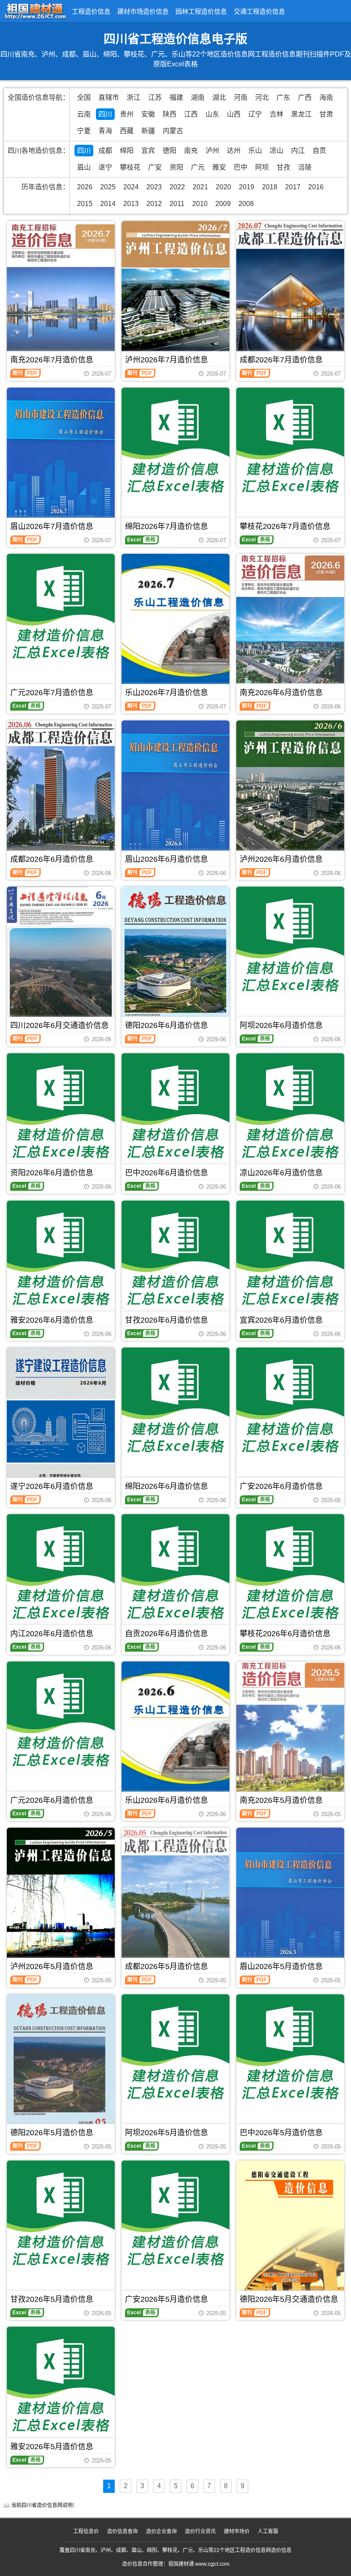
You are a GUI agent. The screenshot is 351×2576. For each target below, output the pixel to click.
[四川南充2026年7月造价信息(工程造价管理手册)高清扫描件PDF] (61, 293)
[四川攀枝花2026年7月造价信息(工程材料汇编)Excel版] (290, 442)
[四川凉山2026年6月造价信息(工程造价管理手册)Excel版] (290, 1107)
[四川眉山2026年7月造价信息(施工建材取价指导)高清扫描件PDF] (61, 459)
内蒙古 (173, 131)
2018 (270, 187)
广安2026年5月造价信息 (167, 2299)
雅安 (219, 167)
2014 (108, 204)
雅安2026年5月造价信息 (52, 2447)
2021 (200, 187)
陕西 (170, 114)
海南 (326, 97)
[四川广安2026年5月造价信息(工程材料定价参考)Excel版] (175, 2214)
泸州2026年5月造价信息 (52, 1966)
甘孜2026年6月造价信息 (167, 1320)
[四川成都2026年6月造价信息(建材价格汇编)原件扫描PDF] (61, 792)
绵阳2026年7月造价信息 (167, 526)
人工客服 (268, 2531)
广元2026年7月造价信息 (52, 693)
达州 (234, 151)
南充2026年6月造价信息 (281, 693)
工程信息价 (86, 2531)
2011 (177, 204)
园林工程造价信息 (201, 11)
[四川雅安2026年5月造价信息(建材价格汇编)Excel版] (61, 2381)
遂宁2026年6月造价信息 (52, 1486)
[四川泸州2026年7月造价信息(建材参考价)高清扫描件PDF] (175, 293)
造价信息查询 (122, 2531)
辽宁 (255, 114)
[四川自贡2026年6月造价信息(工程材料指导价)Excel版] (175, 1568)
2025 (108, 187)
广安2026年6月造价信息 (281, 1486)
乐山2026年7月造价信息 (167, 693)
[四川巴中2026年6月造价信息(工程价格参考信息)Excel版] (175, 1107)
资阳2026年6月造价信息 (52, 1173)
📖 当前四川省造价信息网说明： (41, 2505)
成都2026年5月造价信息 (167, 1966)
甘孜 (283, 167)
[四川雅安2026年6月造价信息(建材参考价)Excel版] (61, 1255)
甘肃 (326, 114)
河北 (262, 97)
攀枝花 (130, 167)
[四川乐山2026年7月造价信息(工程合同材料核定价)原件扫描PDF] (175, 625)
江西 (191, 114)
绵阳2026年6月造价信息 (167, 1486)
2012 (154, 204)
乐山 (255, 151)
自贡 (319, 151)
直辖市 (109, 97)
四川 (105, 114)
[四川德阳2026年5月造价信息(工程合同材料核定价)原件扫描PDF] (61, 2066)
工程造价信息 (91, 11)
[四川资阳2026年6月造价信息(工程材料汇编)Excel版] (61, 1107)
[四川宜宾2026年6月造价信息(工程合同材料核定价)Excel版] (290, 1255)
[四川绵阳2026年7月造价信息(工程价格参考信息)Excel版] (175, 442)
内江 (298, 151)
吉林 (277, 114)
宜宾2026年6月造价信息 (281, 1320)
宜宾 (148, 151)
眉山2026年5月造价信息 (281, 1966)
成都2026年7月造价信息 (281, 360)
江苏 (155, 97)
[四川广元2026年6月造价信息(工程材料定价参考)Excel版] (61, 1715)
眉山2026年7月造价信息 (52, 526)
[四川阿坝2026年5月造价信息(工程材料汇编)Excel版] (175, 2048)
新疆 (148, 131)
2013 (131, 204)
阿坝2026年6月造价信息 (281, 1025)
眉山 (84, 167)
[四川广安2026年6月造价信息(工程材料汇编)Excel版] (290, 1402)
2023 (154, 187)
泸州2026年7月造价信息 (167, 360)
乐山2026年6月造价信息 (167, 1800)
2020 (223, 187)
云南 (84, 114)
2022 (177, 187)
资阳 (176, 167)
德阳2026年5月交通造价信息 (289, 2299)
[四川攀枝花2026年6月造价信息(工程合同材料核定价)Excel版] (290, 1568)
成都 (105, 151)
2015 (85, 204)
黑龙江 (301, 114)
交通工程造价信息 (259, 11)
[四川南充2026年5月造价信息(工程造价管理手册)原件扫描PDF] (290, 1733)
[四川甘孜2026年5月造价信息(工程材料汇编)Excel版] (61, 2214)
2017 (293, 187)
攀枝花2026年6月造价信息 (285, 1634)
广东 (283, 97)
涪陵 (305, 167)
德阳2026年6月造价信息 (167, 1025)
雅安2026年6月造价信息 (52, 1320)
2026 (85, 187)
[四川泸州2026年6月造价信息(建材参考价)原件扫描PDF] (290, 792)
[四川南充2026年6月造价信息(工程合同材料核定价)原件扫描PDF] (290, 625)
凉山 (277, 151)
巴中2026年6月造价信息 (167, 1173)
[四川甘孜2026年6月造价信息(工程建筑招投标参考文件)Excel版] (175, 1255)
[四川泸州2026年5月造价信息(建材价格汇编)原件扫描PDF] (61, 1899)
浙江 (134, 97)
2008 (246, 204)
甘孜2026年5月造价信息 (52, 2299)
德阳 (170, 151)
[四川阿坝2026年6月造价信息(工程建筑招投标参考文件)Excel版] (290, 941)
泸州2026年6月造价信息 (281, 859)
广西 (305, 97)
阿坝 (262, 167)
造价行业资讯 (200, 2531)
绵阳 (127, 151)
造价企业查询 (161, 2531)
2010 (200, 204)
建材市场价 (237, 2531)
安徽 (148, 114)
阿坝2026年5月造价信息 (167, 2133)
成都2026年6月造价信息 (52, 859)
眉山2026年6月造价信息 (167, 859)
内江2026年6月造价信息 (52, 1634)
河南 (241, 97)
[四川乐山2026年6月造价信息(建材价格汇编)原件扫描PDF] (175, 1733)
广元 (198, 167)
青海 (105, 131)
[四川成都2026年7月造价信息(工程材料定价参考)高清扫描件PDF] (290, 293)
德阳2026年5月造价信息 (52, 2133)
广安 (155, 167)
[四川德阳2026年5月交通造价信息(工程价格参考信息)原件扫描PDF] (290, 2232)
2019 (247, 187)
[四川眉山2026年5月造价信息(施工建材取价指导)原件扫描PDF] (290, 1899)
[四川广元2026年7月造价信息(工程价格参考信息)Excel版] (61, 608)
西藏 (127, 131)
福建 (176, 97)
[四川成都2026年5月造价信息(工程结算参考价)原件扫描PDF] (175, 1899)
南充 (191, 151)
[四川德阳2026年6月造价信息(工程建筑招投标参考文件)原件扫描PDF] (175, 958)
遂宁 (105, 167)
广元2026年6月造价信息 (52, 1800)
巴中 (241, 167)
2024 (131, 187)
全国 (84, 97)
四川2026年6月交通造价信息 (59, 1025)
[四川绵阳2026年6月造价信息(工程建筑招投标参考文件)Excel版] (175, 1402)
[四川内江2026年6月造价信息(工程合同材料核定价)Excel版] (61, 1568)
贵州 (127, 114)
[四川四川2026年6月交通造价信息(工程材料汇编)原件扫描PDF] (61, 958)
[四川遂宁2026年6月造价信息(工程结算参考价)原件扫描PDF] (61, 1419)
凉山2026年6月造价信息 (281, 1173)
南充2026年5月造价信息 (281, 1800)
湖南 (198, 97)
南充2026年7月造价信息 (52, 360)
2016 (316, 187)
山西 (234, 114)
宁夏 (84, 131)
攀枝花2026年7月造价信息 (285, 526)
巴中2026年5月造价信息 (281, 2133)
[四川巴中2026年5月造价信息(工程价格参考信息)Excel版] (290, 2048)
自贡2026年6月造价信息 (167, 1634)
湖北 (219, 97)
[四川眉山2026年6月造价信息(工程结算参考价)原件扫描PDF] (175, 792)
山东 (212, 114)
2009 (223, 204)
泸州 (212, 151)
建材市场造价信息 (143, 11)
